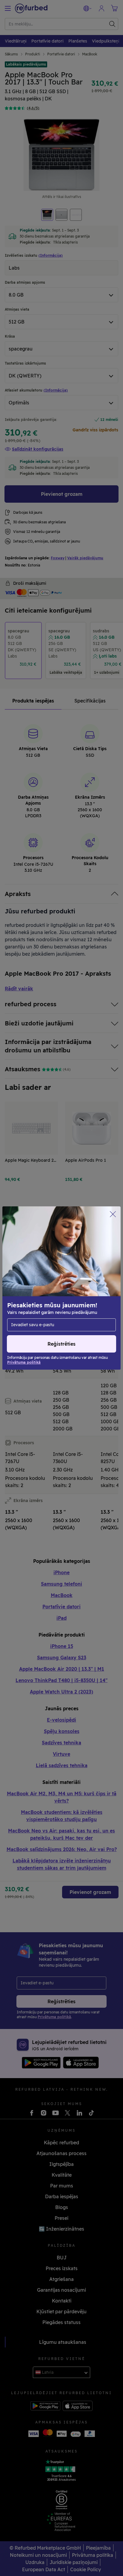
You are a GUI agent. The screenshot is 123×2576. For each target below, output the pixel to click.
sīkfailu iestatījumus (31, 1285)
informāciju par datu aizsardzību (43, 1291)
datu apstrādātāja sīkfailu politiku (45, 1297)
